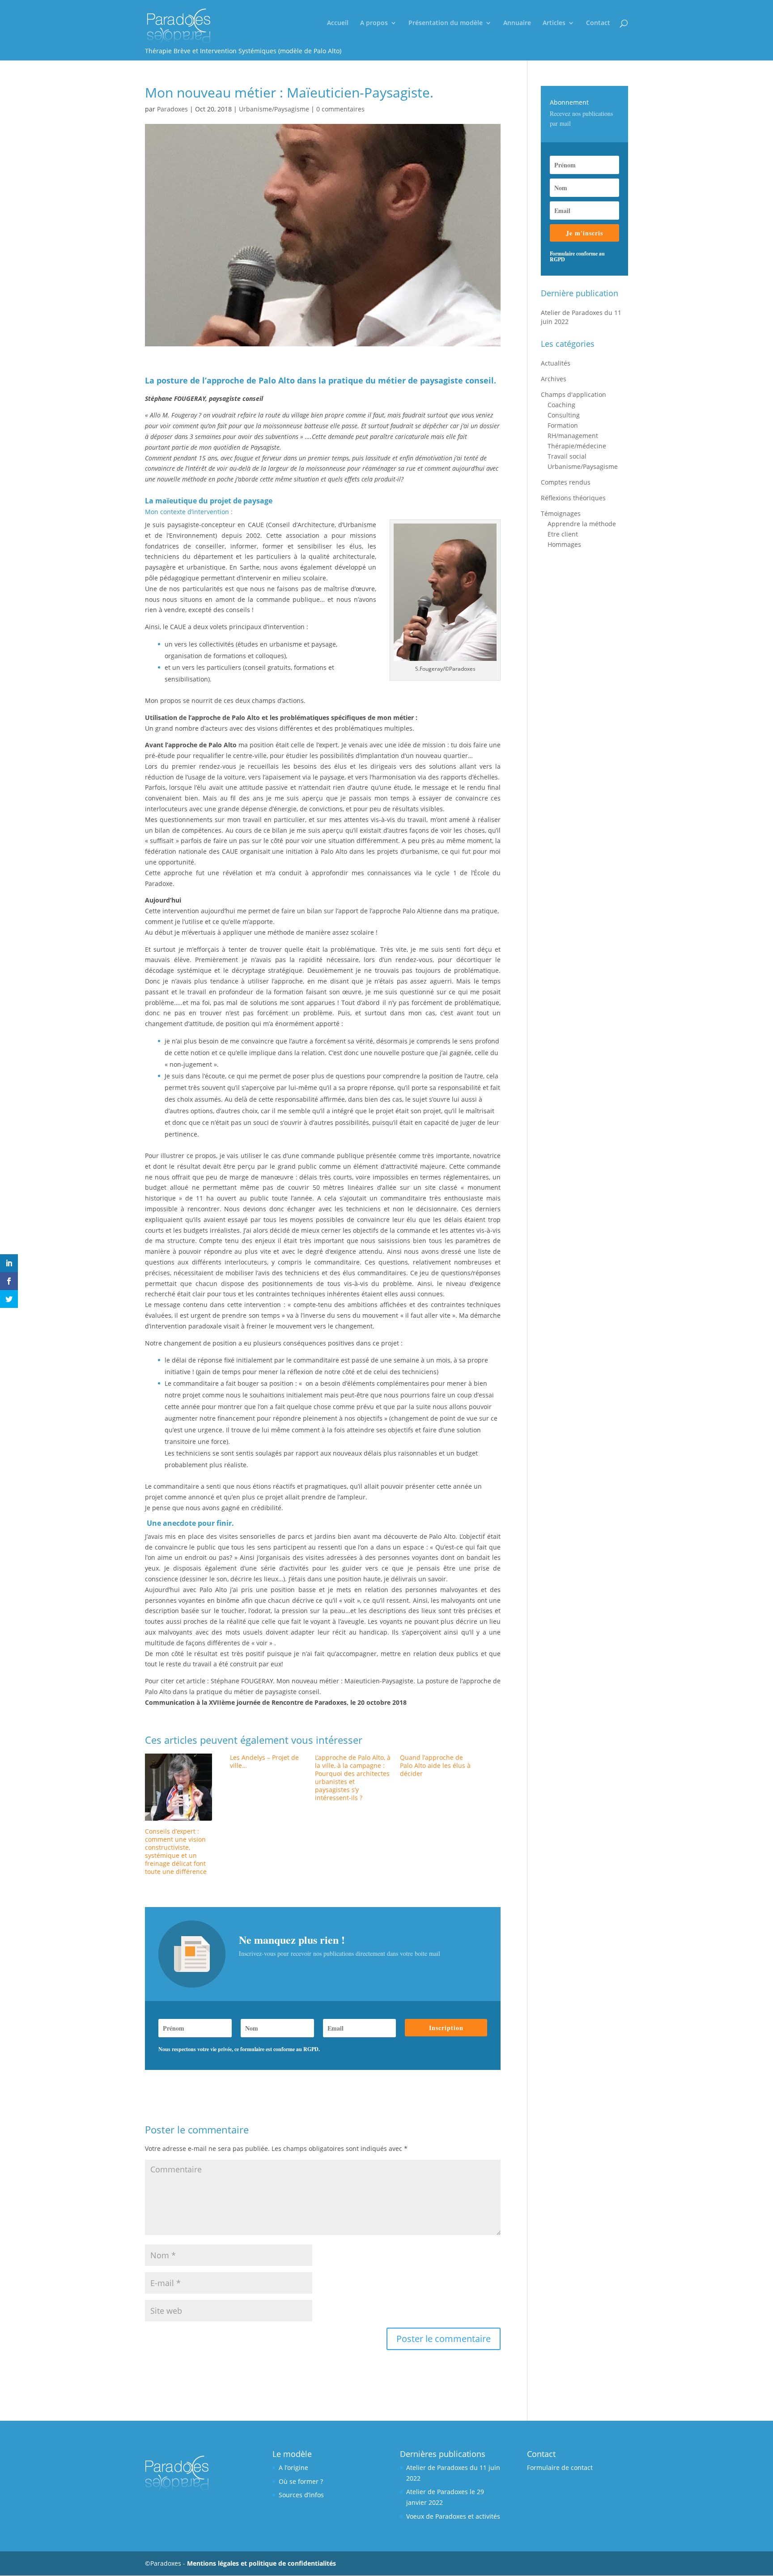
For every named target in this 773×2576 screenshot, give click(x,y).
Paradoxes (172, 109)
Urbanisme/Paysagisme (274, 109)
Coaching (561, 405)
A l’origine (293, 2467)
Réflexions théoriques (573, 498)
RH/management (573, 436)
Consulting (564, 415)
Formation (563, 425)
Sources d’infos (301, 2495)
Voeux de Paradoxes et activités (453, 2516)
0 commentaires (340, 109)
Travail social (567, 456)
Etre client (563, 534)
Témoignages (561, 513)
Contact (598, 23)
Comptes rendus (566, 482)
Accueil (338, 23)
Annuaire (517, 23)
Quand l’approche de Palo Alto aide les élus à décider (435, 1765)
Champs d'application (573, 394)
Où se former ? (301, 2481)
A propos (374, 23)
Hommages (564, 544)
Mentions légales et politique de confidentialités (261, 2563)
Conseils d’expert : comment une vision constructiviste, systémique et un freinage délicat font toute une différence (176, 1851)
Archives (554, 379)
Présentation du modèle (446, 23)
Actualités (556, 363)
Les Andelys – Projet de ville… (264, 1761)
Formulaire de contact (560, 2467)
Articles (554, 23)
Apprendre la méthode (582, 524)
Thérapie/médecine (577, 446)
